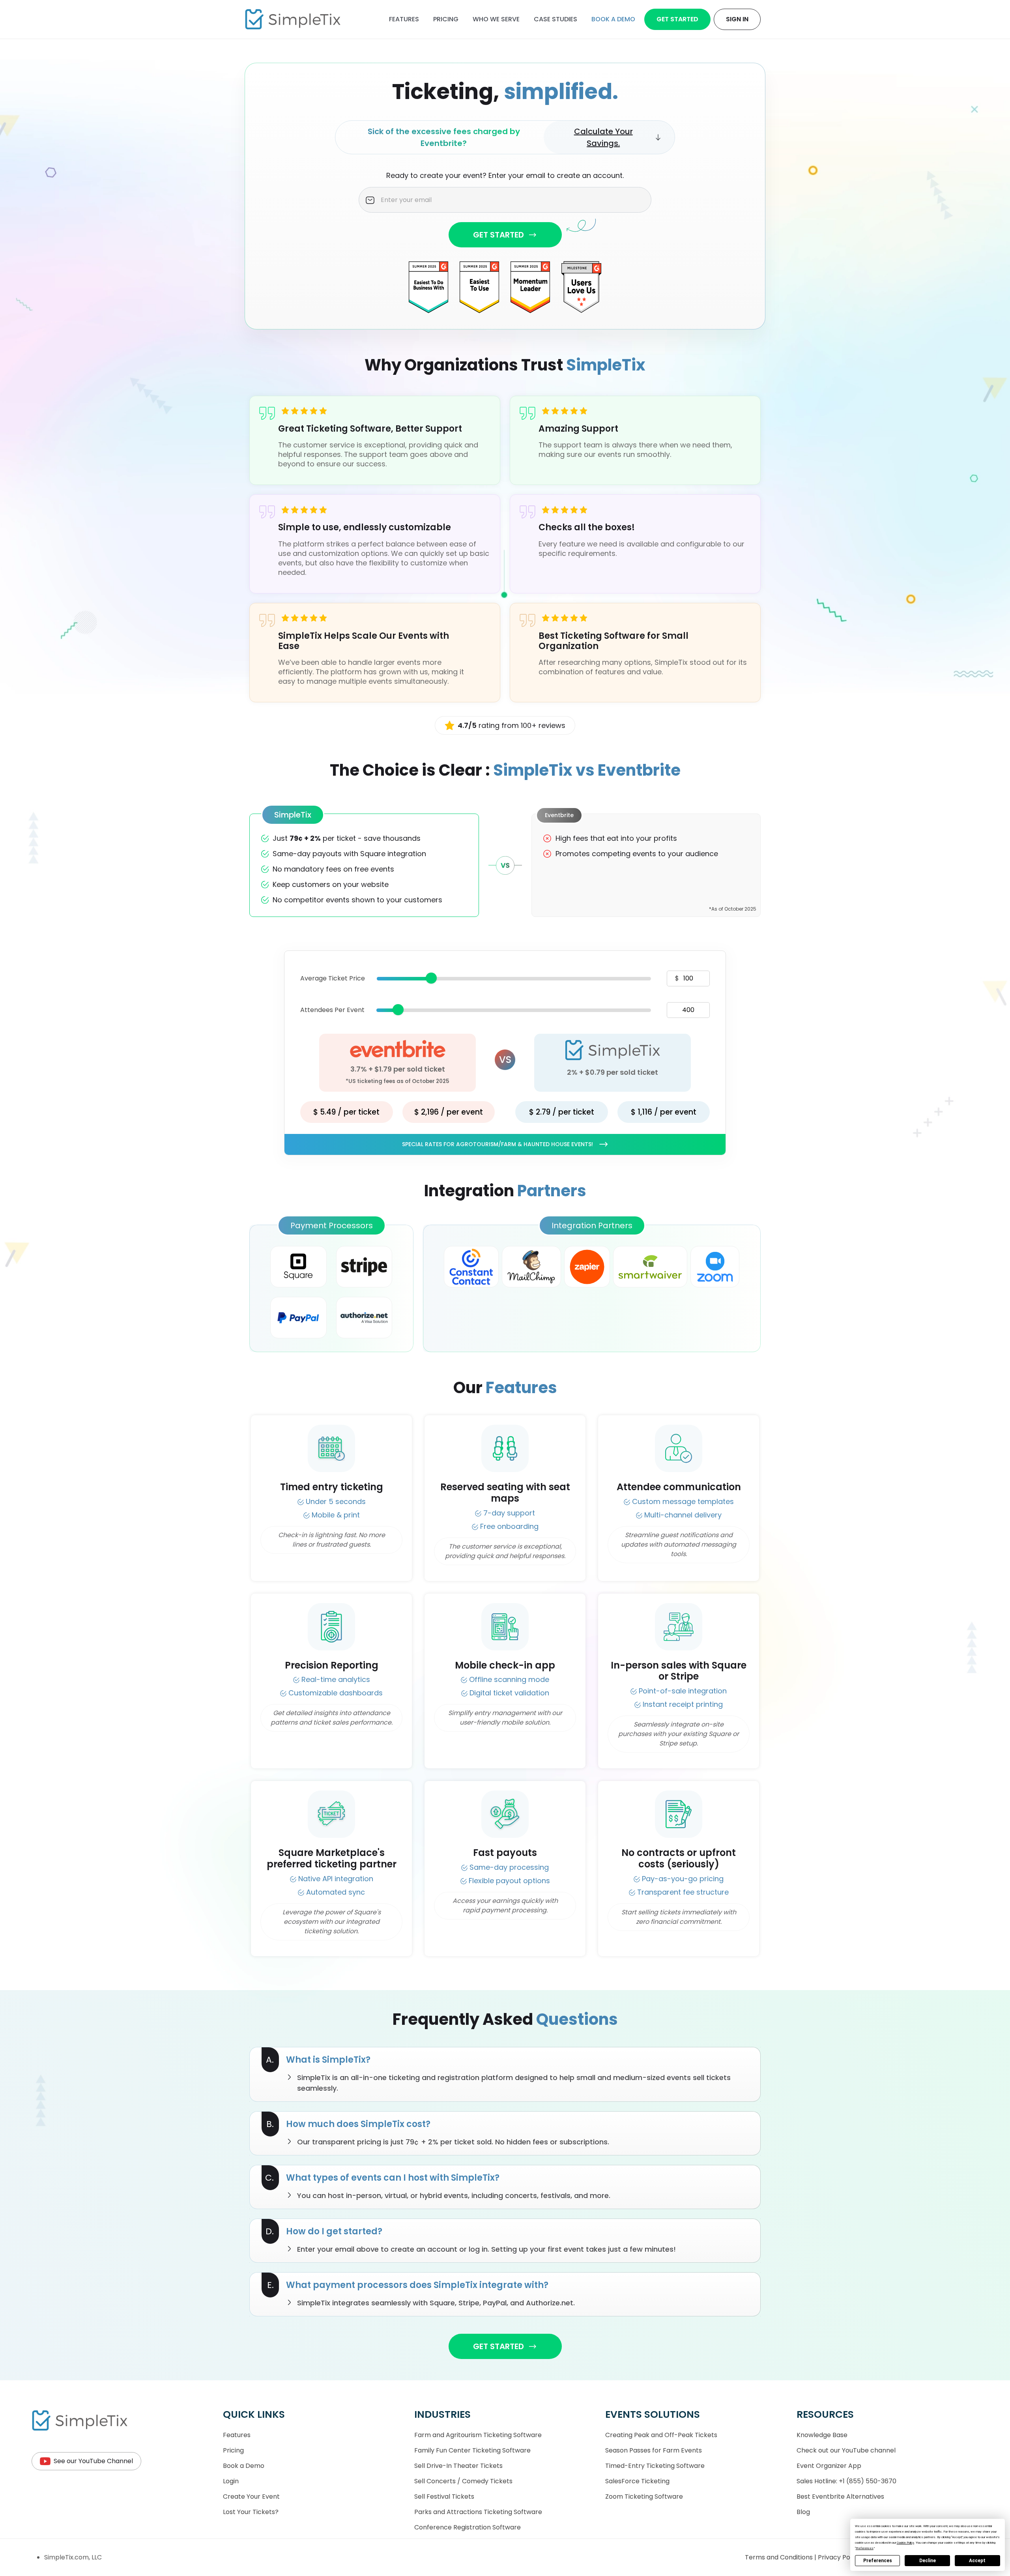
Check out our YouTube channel (846, 2450)
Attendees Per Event (332, 1010)
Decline (928, 2561)
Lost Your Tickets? (251, 2512)
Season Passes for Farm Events (654, 2450)
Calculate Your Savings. (603, 137)
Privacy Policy (840, 2557)
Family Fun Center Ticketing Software (472, 2450)
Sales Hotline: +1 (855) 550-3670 (846, 2481)
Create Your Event (251, 2496)
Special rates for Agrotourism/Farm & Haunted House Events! (498, 1144)
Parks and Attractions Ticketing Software (478, 2512)
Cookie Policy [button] (905, 2543)
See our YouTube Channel (93, 2461)
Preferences (878, 2561)
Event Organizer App (829, 2466)
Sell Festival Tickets (444, 2496)
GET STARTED (498, 235)
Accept (977, 2561)
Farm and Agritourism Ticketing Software (478, 2435)
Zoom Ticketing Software (644, 2496)
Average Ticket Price (333, 978)
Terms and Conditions (780, 2557)
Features (404, 19)
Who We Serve (496, 19)
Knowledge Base (822, 2435)
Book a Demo (244, 2466)
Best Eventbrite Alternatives (840, 2496)
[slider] (431, 978)
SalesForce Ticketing (637, 2481)
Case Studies (555, 19)
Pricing (446, 19)
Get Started (677, 19)
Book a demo (613, 19)
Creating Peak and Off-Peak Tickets (661, 2435)
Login (231, 2481)
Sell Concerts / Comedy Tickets (463, 2481)
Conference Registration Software (468, 2527)
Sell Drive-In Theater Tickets (458, 2466)
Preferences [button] (865, 2548)
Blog (803, 2512)
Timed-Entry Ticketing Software (655, 2466)
